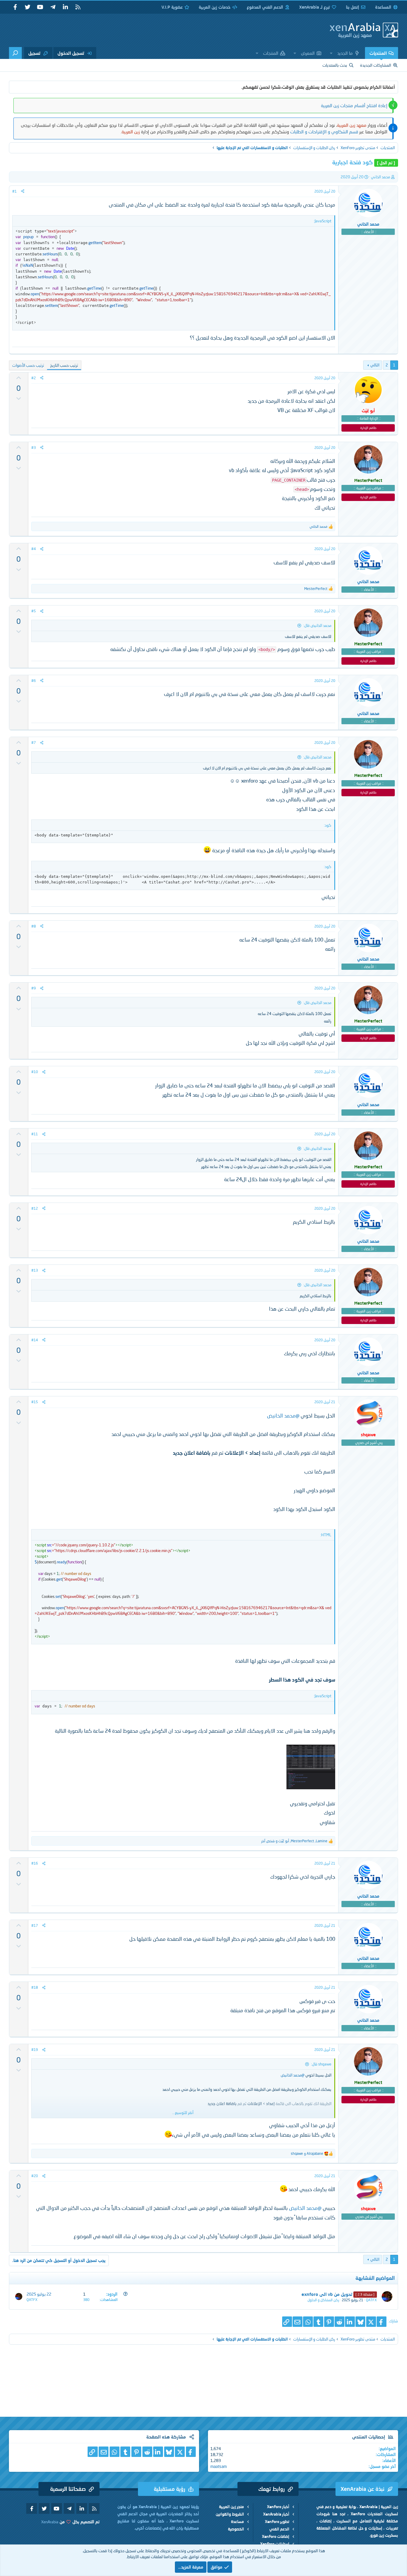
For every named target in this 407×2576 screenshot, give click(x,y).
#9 (34, 988)
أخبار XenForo (278, 2507)
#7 (34, 743)
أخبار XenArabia (276, 2514)
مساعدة (237, 2522)
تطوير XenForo (277, 2522)
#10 (35, 1072)
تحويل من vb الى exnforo (327, 2294)
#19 (35, 2050)
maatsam (219, 2466)
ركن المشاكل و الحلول (323, 2300)
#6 (34, 681)
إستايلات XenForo (275, 2544)
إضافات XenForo (276, 2536)
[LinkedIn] (350, 2322)
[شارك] (23, 191)
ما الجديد (345, 53)
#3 (34, 448)
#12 (35, 1208)
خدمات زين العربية (215, 7)
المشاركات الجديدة (376, 65)
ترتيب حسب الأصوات (28, 365)
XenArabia (50, 2522)
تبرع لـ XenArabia (314, 7)
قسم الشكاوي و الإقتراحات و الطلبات (324, 132)
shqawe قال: (321, 2064)
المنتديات (378, 53)
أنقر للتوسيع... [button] (183, 2113)
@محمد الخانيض (283, 1416)
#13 (35, 1270)
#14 (35, 1340)
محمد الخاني (380, 177)
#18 (35, 1987)
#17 (35, 1925)
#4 (34, 549)
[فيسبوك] (382, 2322)
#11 (35, 1134)
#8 (34, 926)
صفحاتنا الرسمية (68, 2489)
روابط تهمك (272, 2489)
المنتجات (271, 53)
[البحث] (15, 53)
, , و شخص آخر (294, 1841)
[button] (331, 53)
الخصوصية (236, 2529)
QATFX (371, 2300)
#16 (35, 1863)
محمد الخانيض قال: (317, 625)
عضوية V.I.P (172, 7)
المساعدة (383, 7)
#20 (35, 2176)
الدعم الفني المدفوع (265, 7)
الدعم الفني (279, 2529)
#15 (35, 1402)
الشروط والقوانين (230, 2514)
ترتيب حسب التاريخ (64, 365)
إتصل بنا (352, 7)
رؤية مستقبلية (170, 2489)
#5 (34, 611)
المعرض (308, 53)
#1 (14, 191)
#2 (34, 378)
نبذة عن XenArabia (362, 2489)
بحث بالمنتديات (335, 65)
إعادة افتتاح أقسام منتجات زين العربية (354, 105)
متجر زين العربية (232, 2507)
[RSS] (78, 7)
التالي (375, 365)
